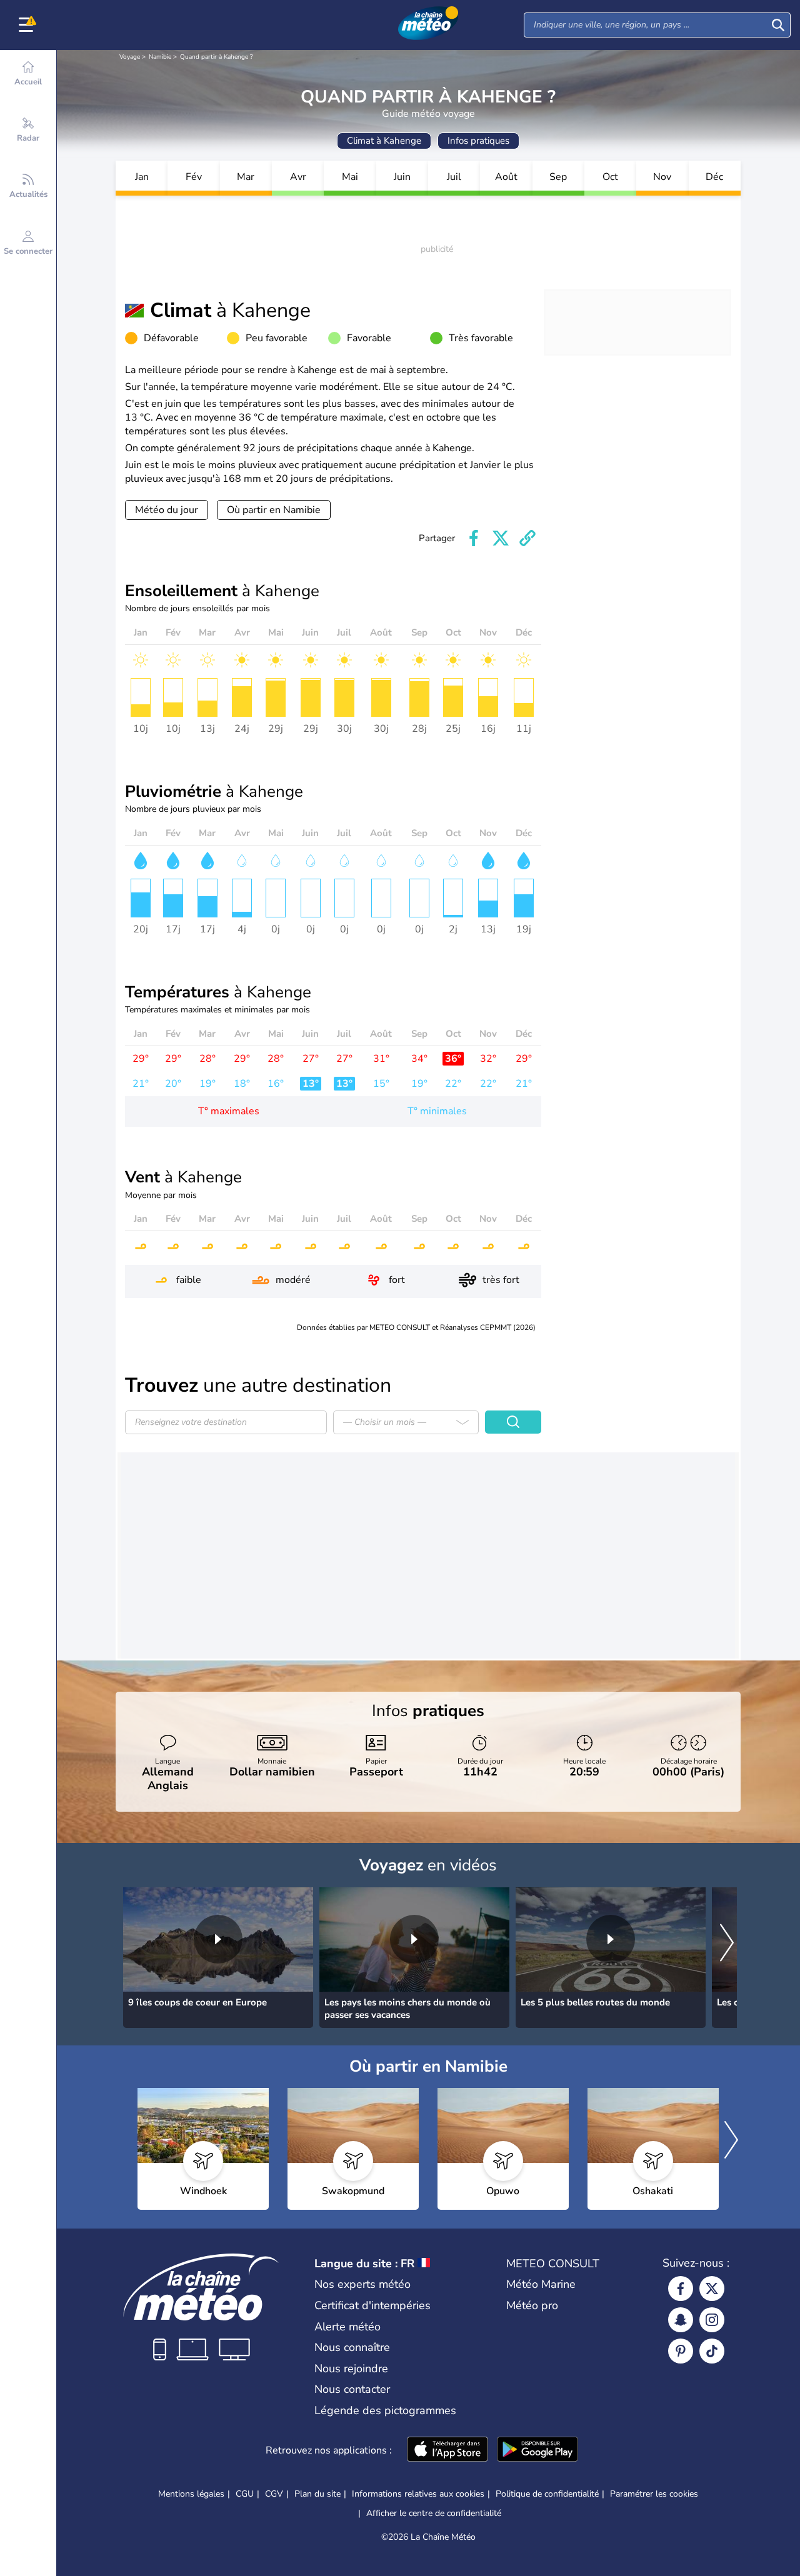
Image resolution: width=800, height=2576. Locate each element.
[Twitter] (712, 2289)
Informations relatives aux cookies (418, 2494)
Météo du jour (167, 510)
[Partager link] (527, 538)
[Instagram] (712, 2320)
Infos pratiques (478, 141)
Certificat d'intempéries (372, 2305)
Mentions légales (191, 2494)
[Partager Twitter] (501, 538)
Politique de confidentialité (547, 2494)
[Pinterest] (681, 2351)
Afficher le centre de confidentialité (434, 2514)
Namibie (160, 57)
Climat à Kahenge (384, 141)
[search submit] (778, 25)
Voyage (130, 57)
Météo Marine (541, 2284)
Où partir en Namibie (274, 510)
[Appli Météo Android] (537, 2450)
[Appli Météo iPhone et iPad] (447, 2450)
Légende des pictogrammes (385, 2410)
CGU (245, 2494)
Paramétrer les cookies (654, 2494)
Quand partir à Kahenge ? (216, 57)
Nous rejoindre (351, 2369)
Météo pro (532, 2305)
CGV (274, 2494)
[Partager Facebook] (474, 538)
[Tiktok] (712, 2351)
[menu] (28, 25)
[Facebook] (681, 2289)
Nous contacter (352, 2389)
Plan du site (317, 2494)
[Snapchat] (681, 2320)
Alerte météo (347, 2327)
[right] (727, 1944)
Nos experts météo (362, 2284)
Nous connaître (352, 2347)
